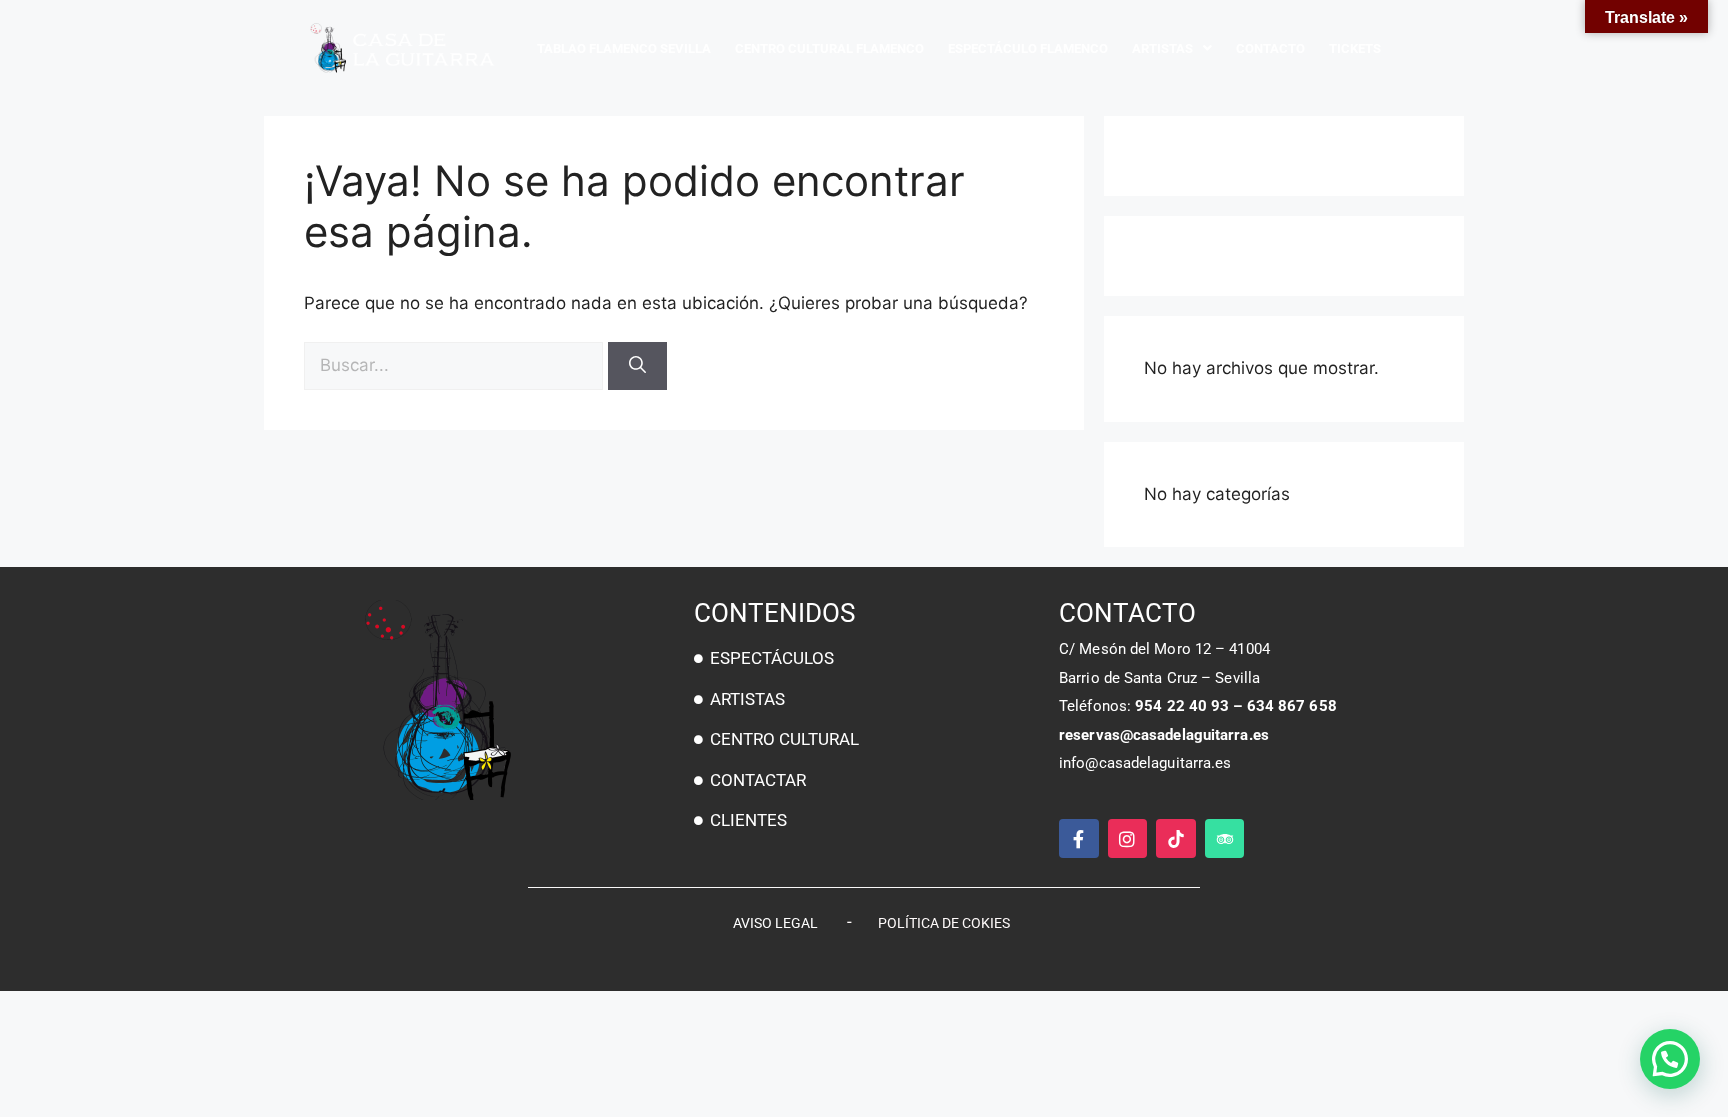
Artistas (1162, 48)
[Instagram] (1128, 839)
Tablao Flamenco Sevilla (624, 48)
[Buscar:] (456, 365)
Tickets (1355, 48)
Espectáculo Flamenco (1028, 48)
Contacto (1270, 48)
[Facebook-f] (1079, 839)
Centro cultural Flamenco (829, 48)
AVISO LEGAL (775, 923)
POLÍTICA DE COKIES (944, 923)
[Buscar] (637, 366)
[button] (1670, 1059)
